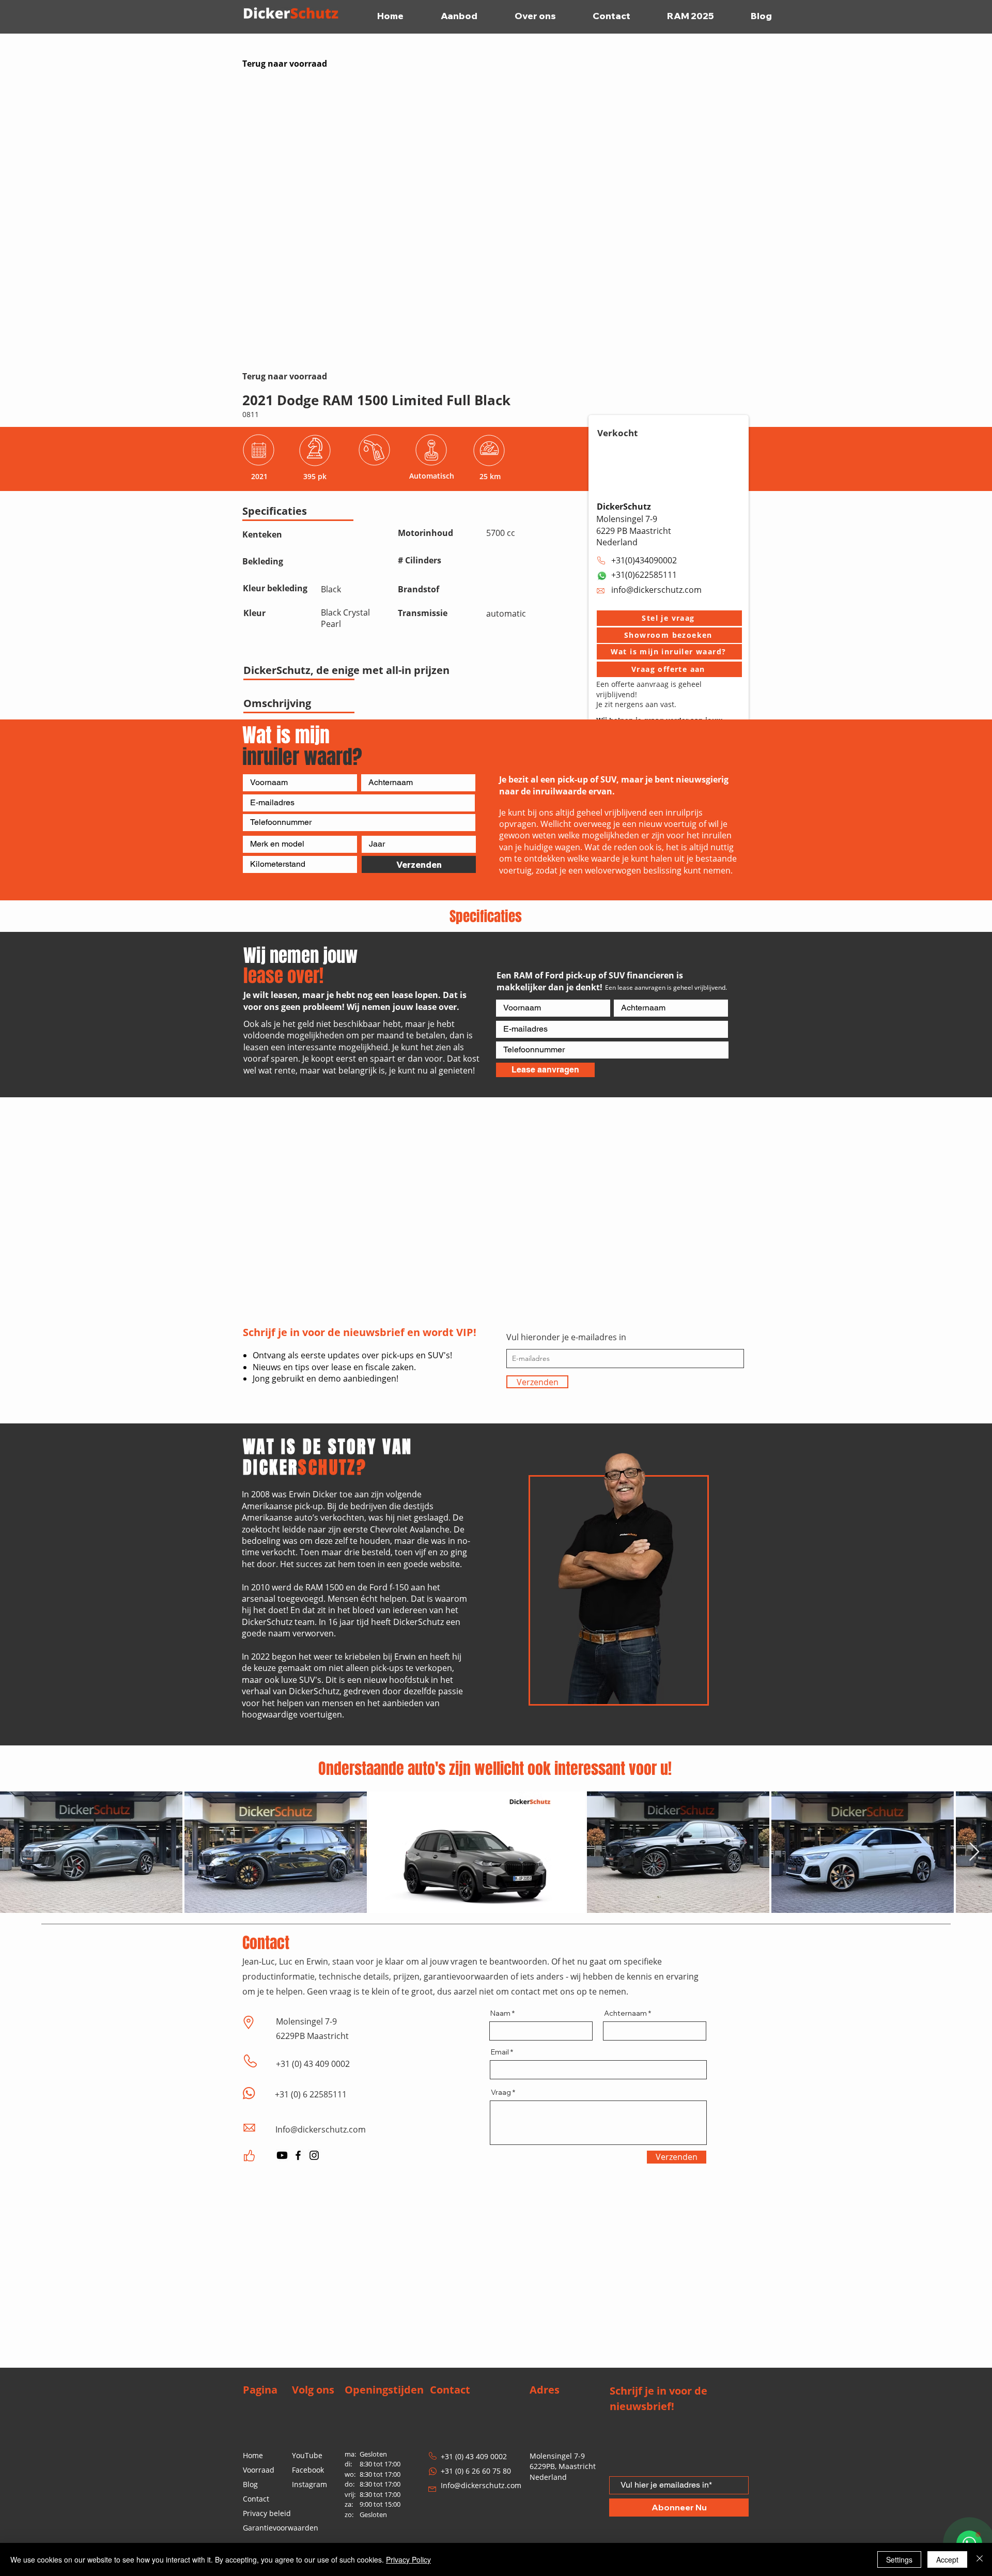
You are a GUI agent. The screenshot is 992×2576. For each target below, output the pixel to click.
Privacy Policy (408, 2559)
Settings (899, 2559)
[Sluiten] (980, 2559)
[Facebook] (298, 2155)
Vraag (501, 2092)
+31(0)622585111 (644, 575)
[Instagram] (314, 2155)
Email (500, 2052)
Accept (947, 2559)
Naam (500, 2013)
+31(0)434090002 (644, 560)
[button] (669, 618)
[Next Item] (974, 1852)
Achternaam (625, 2013)
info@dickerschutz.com (656, 590)
